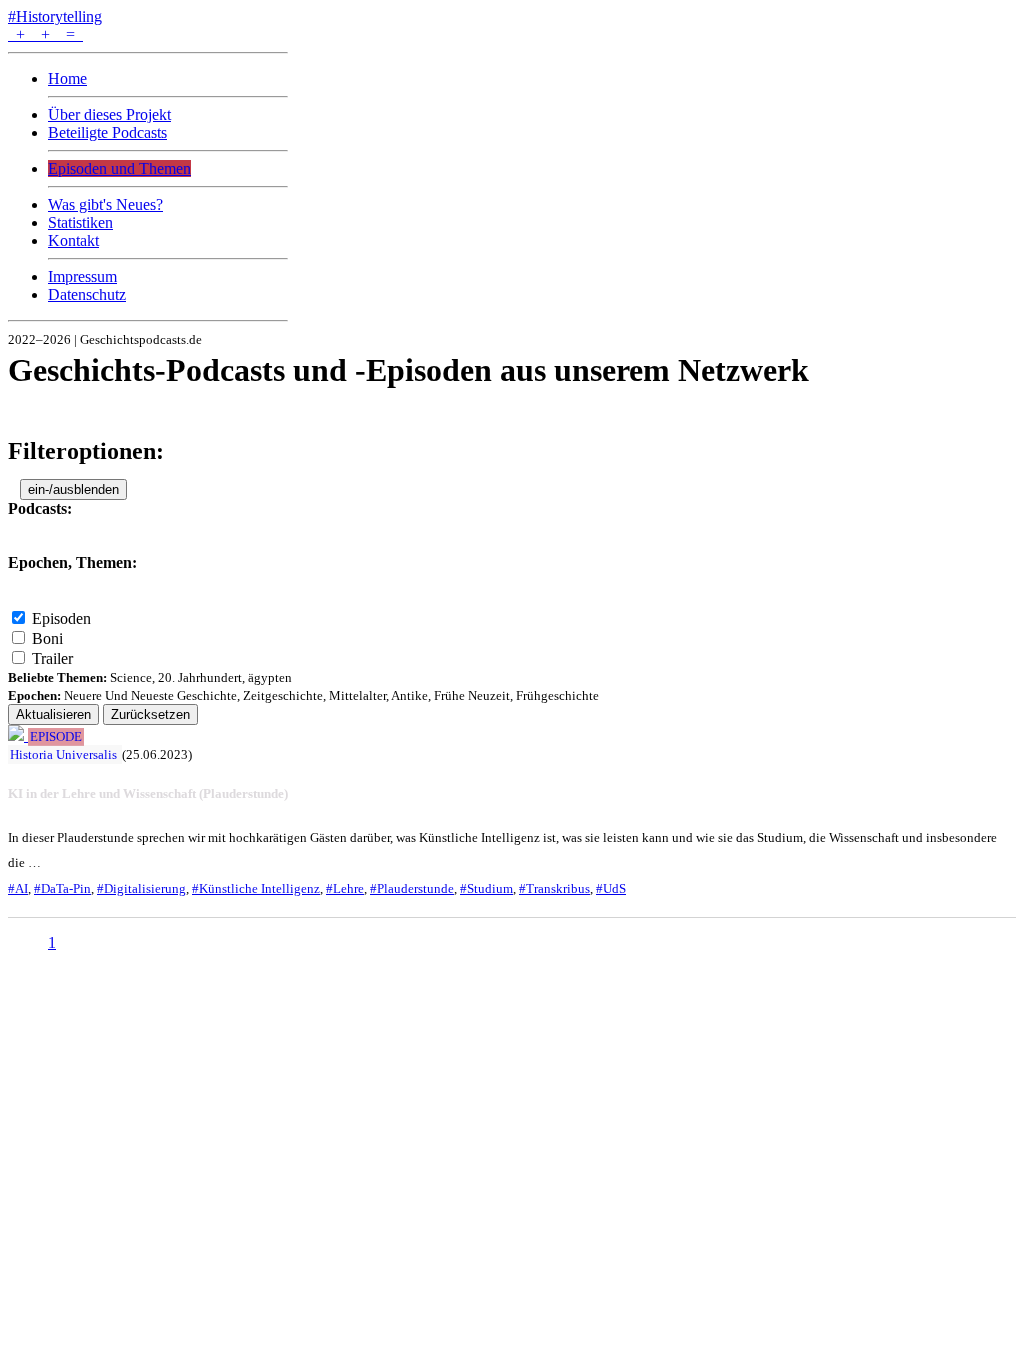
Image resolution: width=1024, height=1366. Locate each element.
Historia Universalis (63, 754)
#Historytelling (55, 16)
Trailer (52, 658)
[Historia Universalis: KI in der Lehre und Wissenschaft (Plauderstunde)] (18, 735)
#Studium (486, 888)
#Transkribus (554, 888)
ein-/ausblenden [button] (73, 489)
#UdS (611, 888)
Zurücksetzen (150, 714)
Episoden (61, 618)
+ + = (45, 34)
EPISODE (56, 737)
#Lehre (345, 888)
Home (67, 78)
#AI (18, 888)
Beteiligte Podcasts (107, 132)
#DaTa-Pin (62, 888)
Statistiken (80, 222)
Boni (47, 638)
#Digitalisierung (141, 888)
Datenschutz (87, 294)
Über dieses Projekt (109, 114)
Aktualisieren (53, 714)
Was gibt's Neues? (105, 204)
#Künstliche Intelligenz (256, 888)
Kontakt (73, 240)
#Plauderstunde (412, 888)
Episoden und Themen (119, 168)
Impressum (82, 276)
